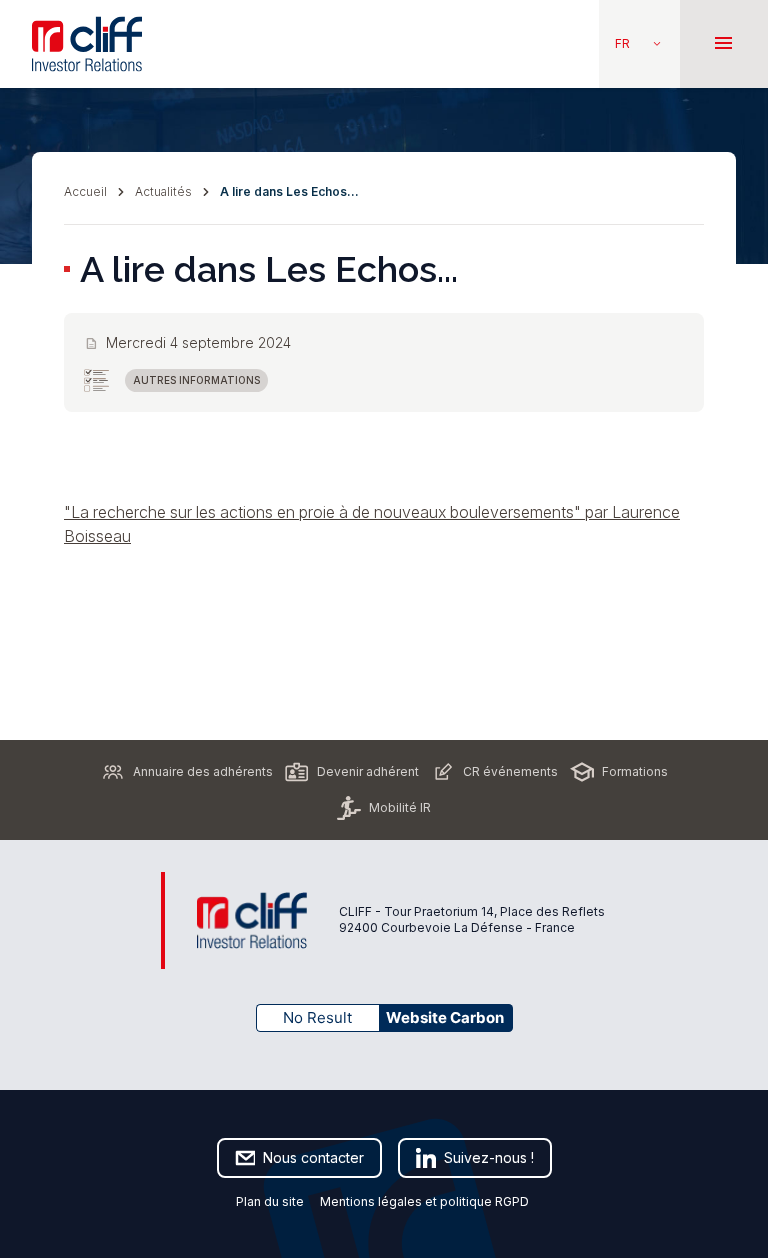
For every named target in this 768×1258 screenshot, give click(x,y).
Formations (635, 771)
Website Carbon (445, 1017)
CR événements (510, 771)
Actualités (163, 191)
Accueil (85, 191)
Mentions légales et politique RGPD (426, 1201)
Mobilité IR (400, 807)
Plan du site (270, 1201)
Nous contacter (313, 1157)
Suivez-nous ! (489, 1157)
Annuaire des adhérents (203, 771)
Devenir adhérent (368, 771)
